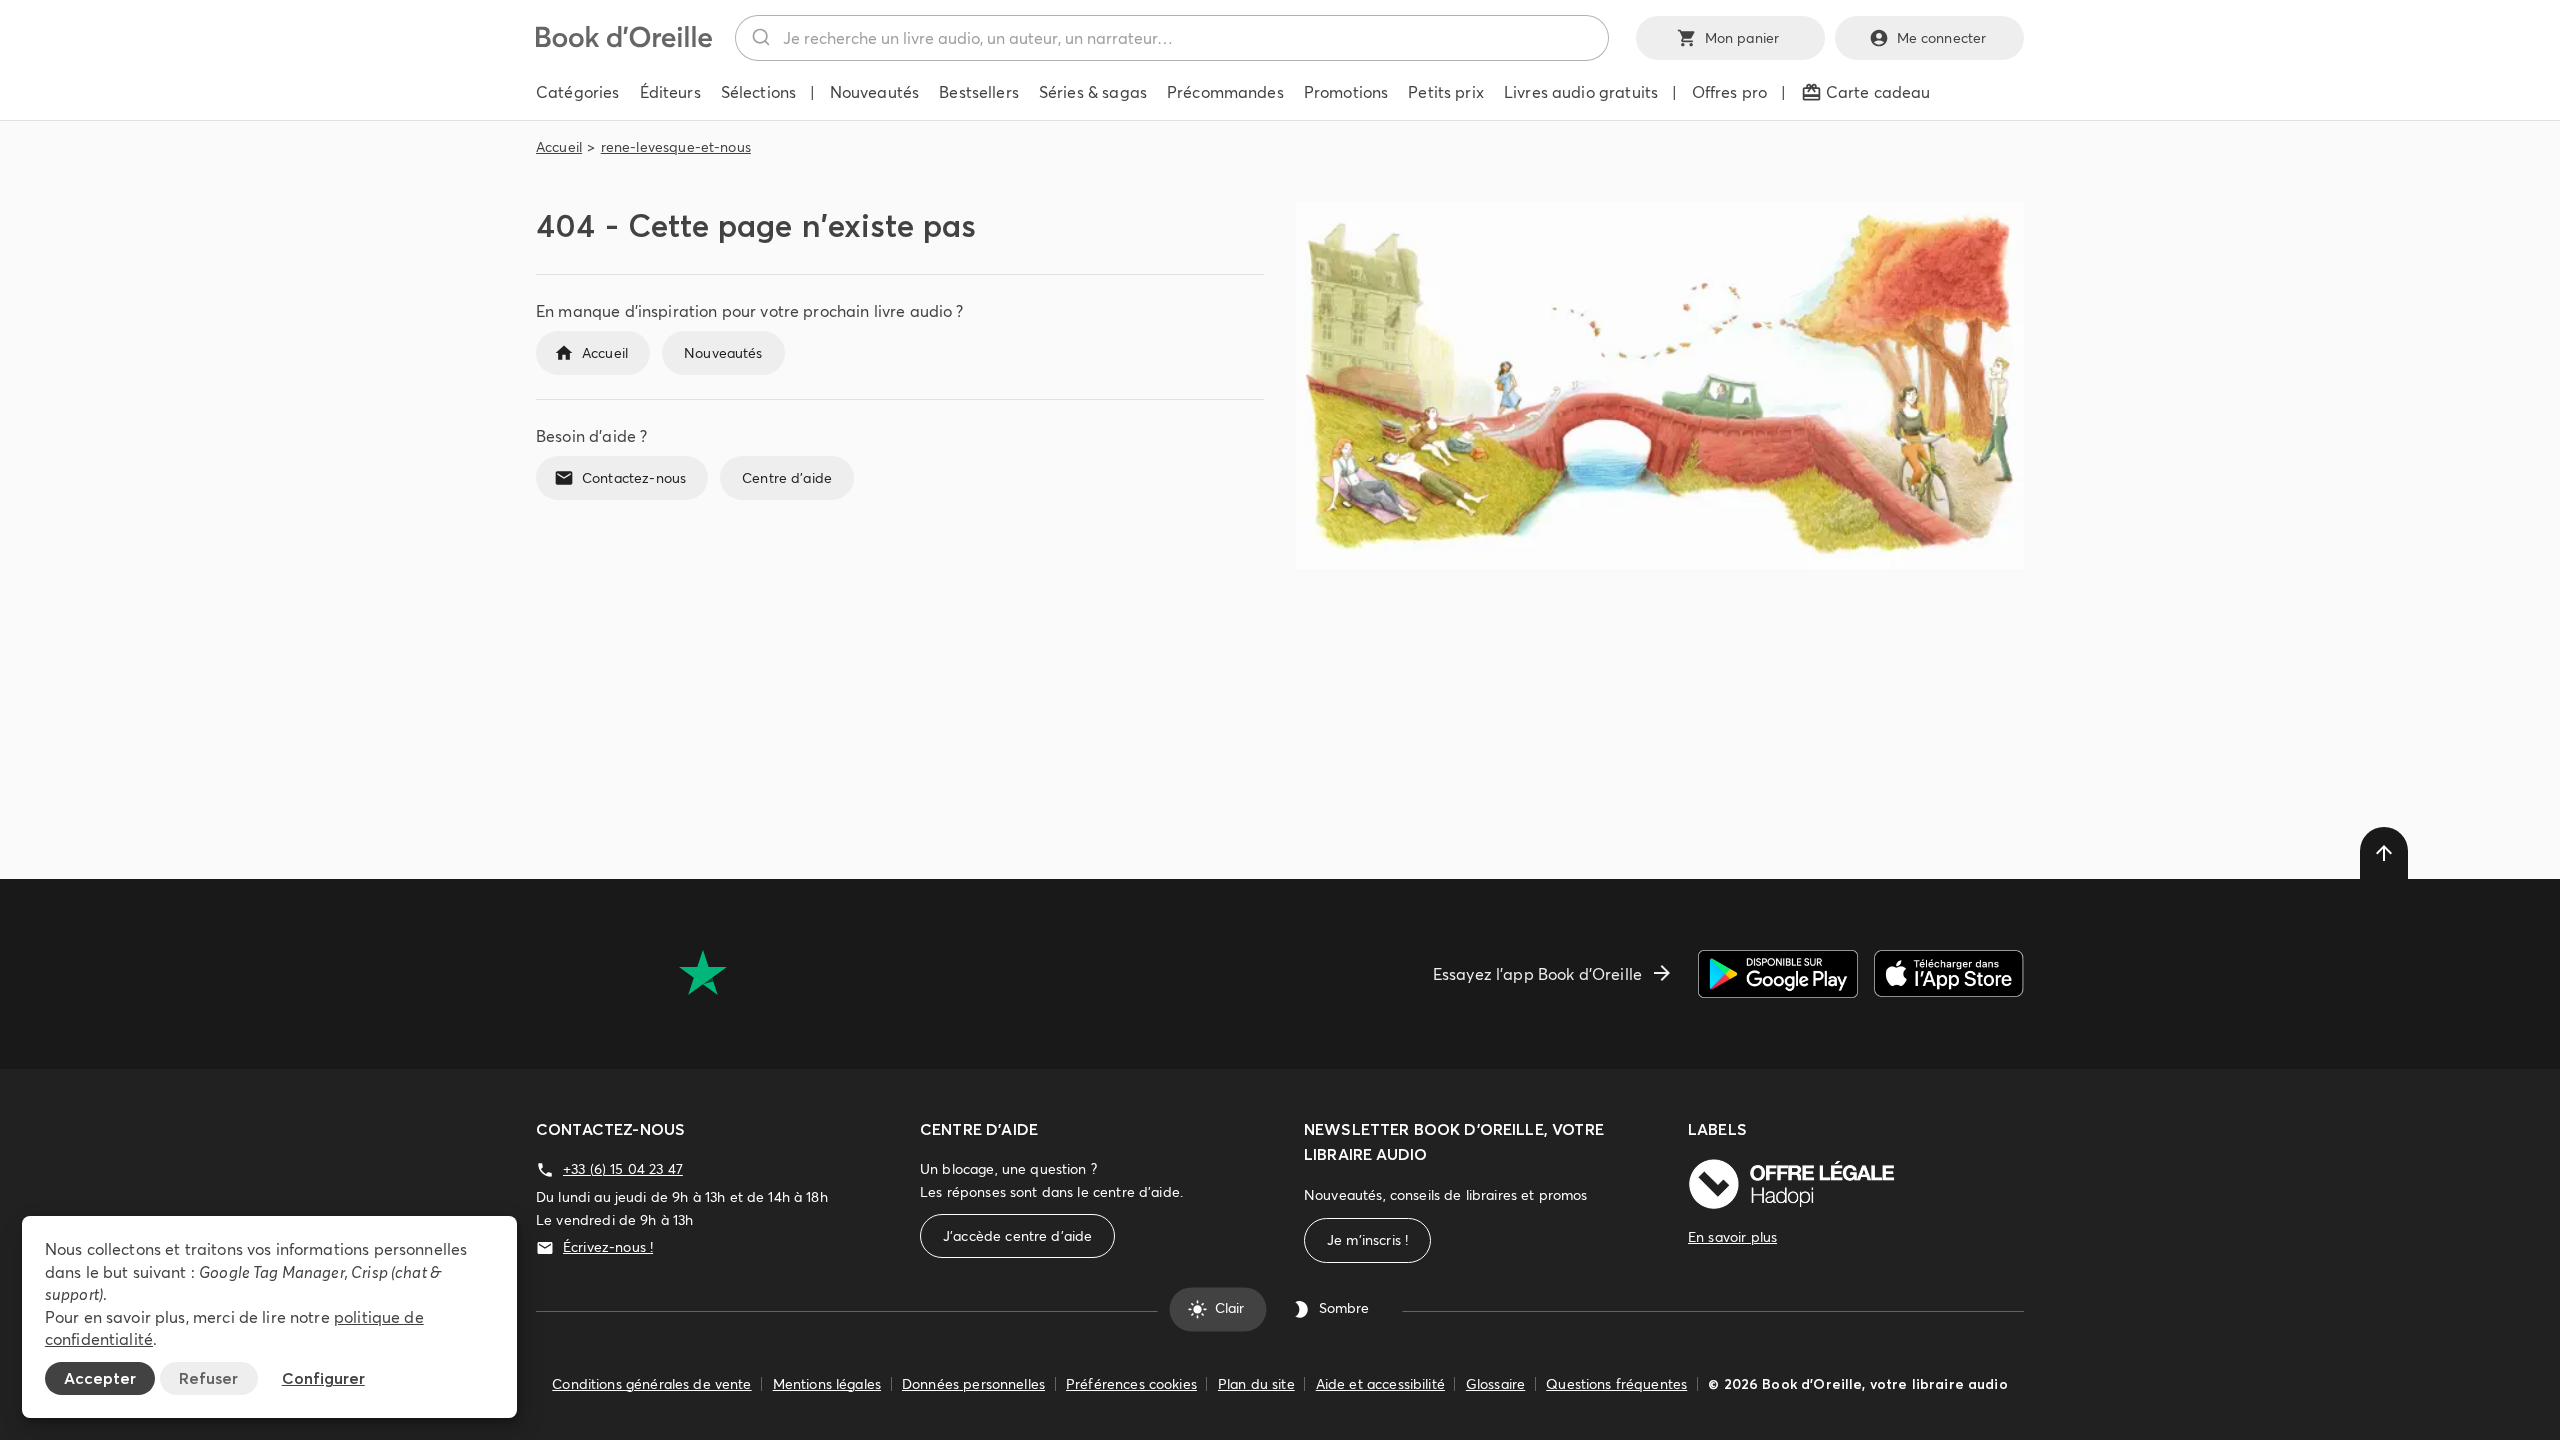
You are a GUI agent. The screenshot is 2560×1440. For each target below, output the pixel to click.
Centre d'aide (787, 478)
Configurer (323, 1378)
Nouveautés (723, 353)
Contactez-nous (634, 478)
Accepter (100, 1378)
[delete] (2384, 853)
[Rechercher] (759, 38)
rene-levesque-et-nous (676, 147)
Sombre (1344, 1309)
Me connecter (1942, 38)
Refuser (208, 1378)
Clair (1229, 1309)
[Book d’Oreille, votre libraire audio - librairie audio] (624, 42)
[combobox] (1172, 38)
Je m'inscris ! (1367, 1240)
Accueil (559, 147)
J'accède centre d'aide (1017, 1236)
